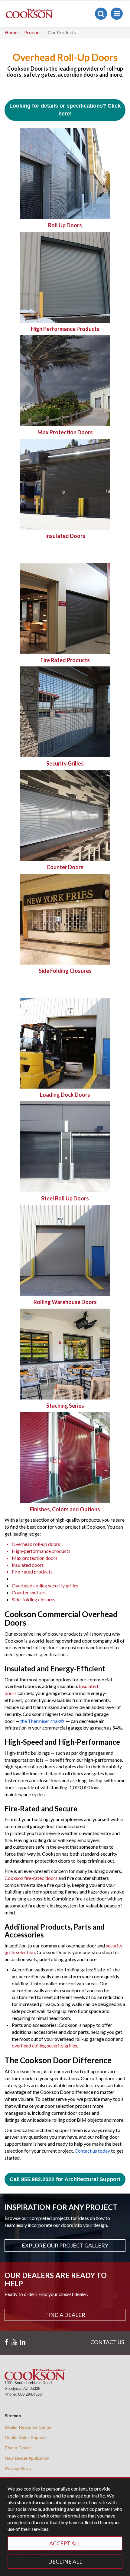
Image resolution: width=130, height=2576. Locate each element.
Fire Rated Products (65, 660)
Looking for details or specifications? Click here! (65, 110)
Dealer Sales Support (26, 2438)
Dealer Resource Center (28, 2427)
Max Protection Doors (65, 432)
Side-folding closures (34, 1599)
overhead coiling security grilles (44, 2045)
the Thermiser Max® (42, 1721)
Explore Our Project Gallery (65, 2245)
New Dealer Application (27, 2458)
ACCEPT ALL (65, 2543)
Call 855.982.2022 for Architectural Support (65, 2179)
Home (11, 32)
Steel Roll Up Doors (65, 1198)
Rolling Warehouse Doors (65, 1302)
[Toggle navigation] (117, 14)
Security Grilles (65, 763)
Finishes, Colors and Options (65, 1509)
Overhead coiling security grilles (45, 1585)
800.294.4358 (30, 2394)
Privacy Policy (18, 2468)
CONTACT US (107, 2342)
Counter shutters (29, 1592)
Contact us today (92, 2151)
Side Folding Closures (65, 971)
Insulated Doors (65, 536)
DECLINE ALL (65, 2561)
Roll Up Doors (65, 225)
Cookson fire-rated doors (31, 1878)
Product (33, 32)
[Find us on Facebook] (6, 2342)
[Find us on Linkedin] (23, 2342)
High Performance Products (65, 329)
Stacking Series (65, 1406)
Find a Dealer (65, 2315)
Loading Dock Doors (65, 1095)
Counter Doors (65, 867)
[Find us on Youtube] (14, 2342)
